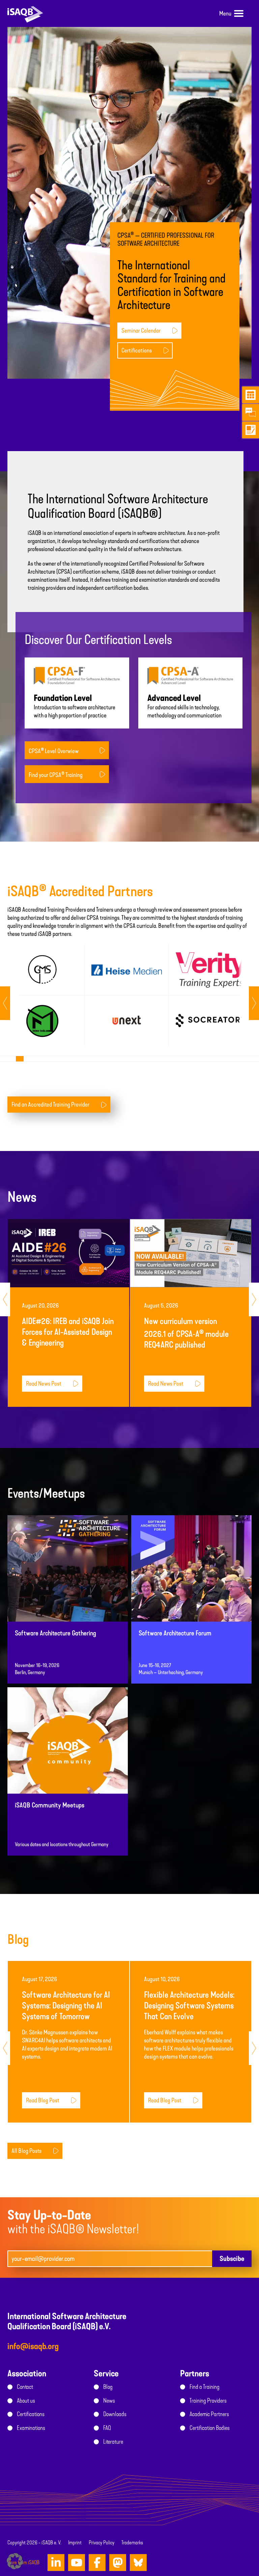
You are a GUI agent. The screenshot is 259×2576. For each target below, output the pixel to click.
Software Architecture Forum (175, 1633)
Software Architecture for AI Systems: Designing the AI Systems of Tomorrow (66, 2006)
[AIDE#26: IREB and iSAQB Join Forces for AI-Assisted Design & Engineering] (68, 1253)
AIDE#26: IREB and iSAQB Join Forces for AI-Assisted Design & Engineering (68, 1332)
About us (26, 2401)
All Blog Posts (26, 2151)
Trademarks (132, 2543)
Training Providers (208, 2401)
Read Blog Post (43, 2100)
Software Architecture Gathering (55, 1633)
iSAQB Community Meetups (50, 1805)
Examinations (31, 2428)
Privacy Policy (102, 2543)
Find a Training (205, 2387)
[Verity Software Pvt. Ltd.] (211, 970)
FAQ (107, 2428)
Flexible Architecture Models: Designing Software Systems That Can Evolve (189, 2006)
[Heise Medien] (127, 970)
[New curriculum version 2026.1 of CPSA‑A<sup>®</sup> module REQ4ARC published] (191, 1253)
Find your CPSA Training (56, 775)
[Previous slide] (254, 1003)
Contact (25, 2387)
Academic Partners (209, 2414)
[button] (15, 2561)
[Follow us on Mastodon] (118, 2563)
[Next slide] (5, 1003)
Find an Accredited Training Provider (50, 1105)
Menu (225, 13)
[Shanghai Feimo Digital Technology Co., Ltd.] (42, 1021)
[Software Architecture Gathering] (68, 1585)
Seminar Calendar (141, 331)
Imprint (75, 2543)
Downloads (115, 2414)
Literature (113, 2442)
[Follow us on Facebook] (97, 2563)
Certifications (137, 350)
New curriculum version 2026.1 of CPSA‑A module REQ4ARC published (186, 1333)
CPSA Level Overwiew (54, 751)
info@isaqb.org (33, 2346)
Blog (108, 2387)
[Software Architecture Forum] (191, 1585)
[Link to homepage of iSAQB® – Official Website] (25, 13)
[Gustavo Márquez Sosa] (42, 970)
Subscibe (232, 2259)
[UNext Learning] (127, 1021)
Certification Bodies (210, 2428)
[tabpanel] (42, 995)
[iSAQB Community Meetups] (68, 1757)
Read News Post (44, 1384)
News (109, 2401)
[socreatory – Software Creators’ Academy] (211, 1021)
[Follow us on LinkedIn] (56, 2563)
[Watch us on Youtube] (77, 2563)
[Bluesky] (138, 2563)
